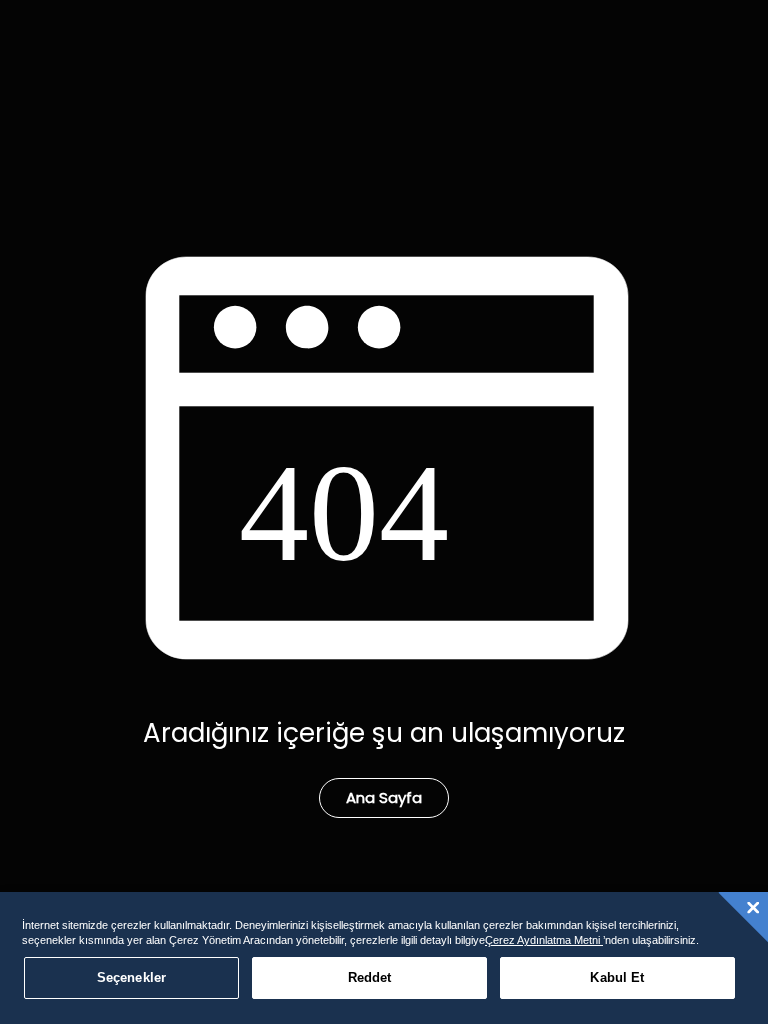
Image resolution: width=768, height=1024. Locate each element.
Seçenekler (131, 977)
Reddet (370, 977)
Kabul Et (617, 977)
